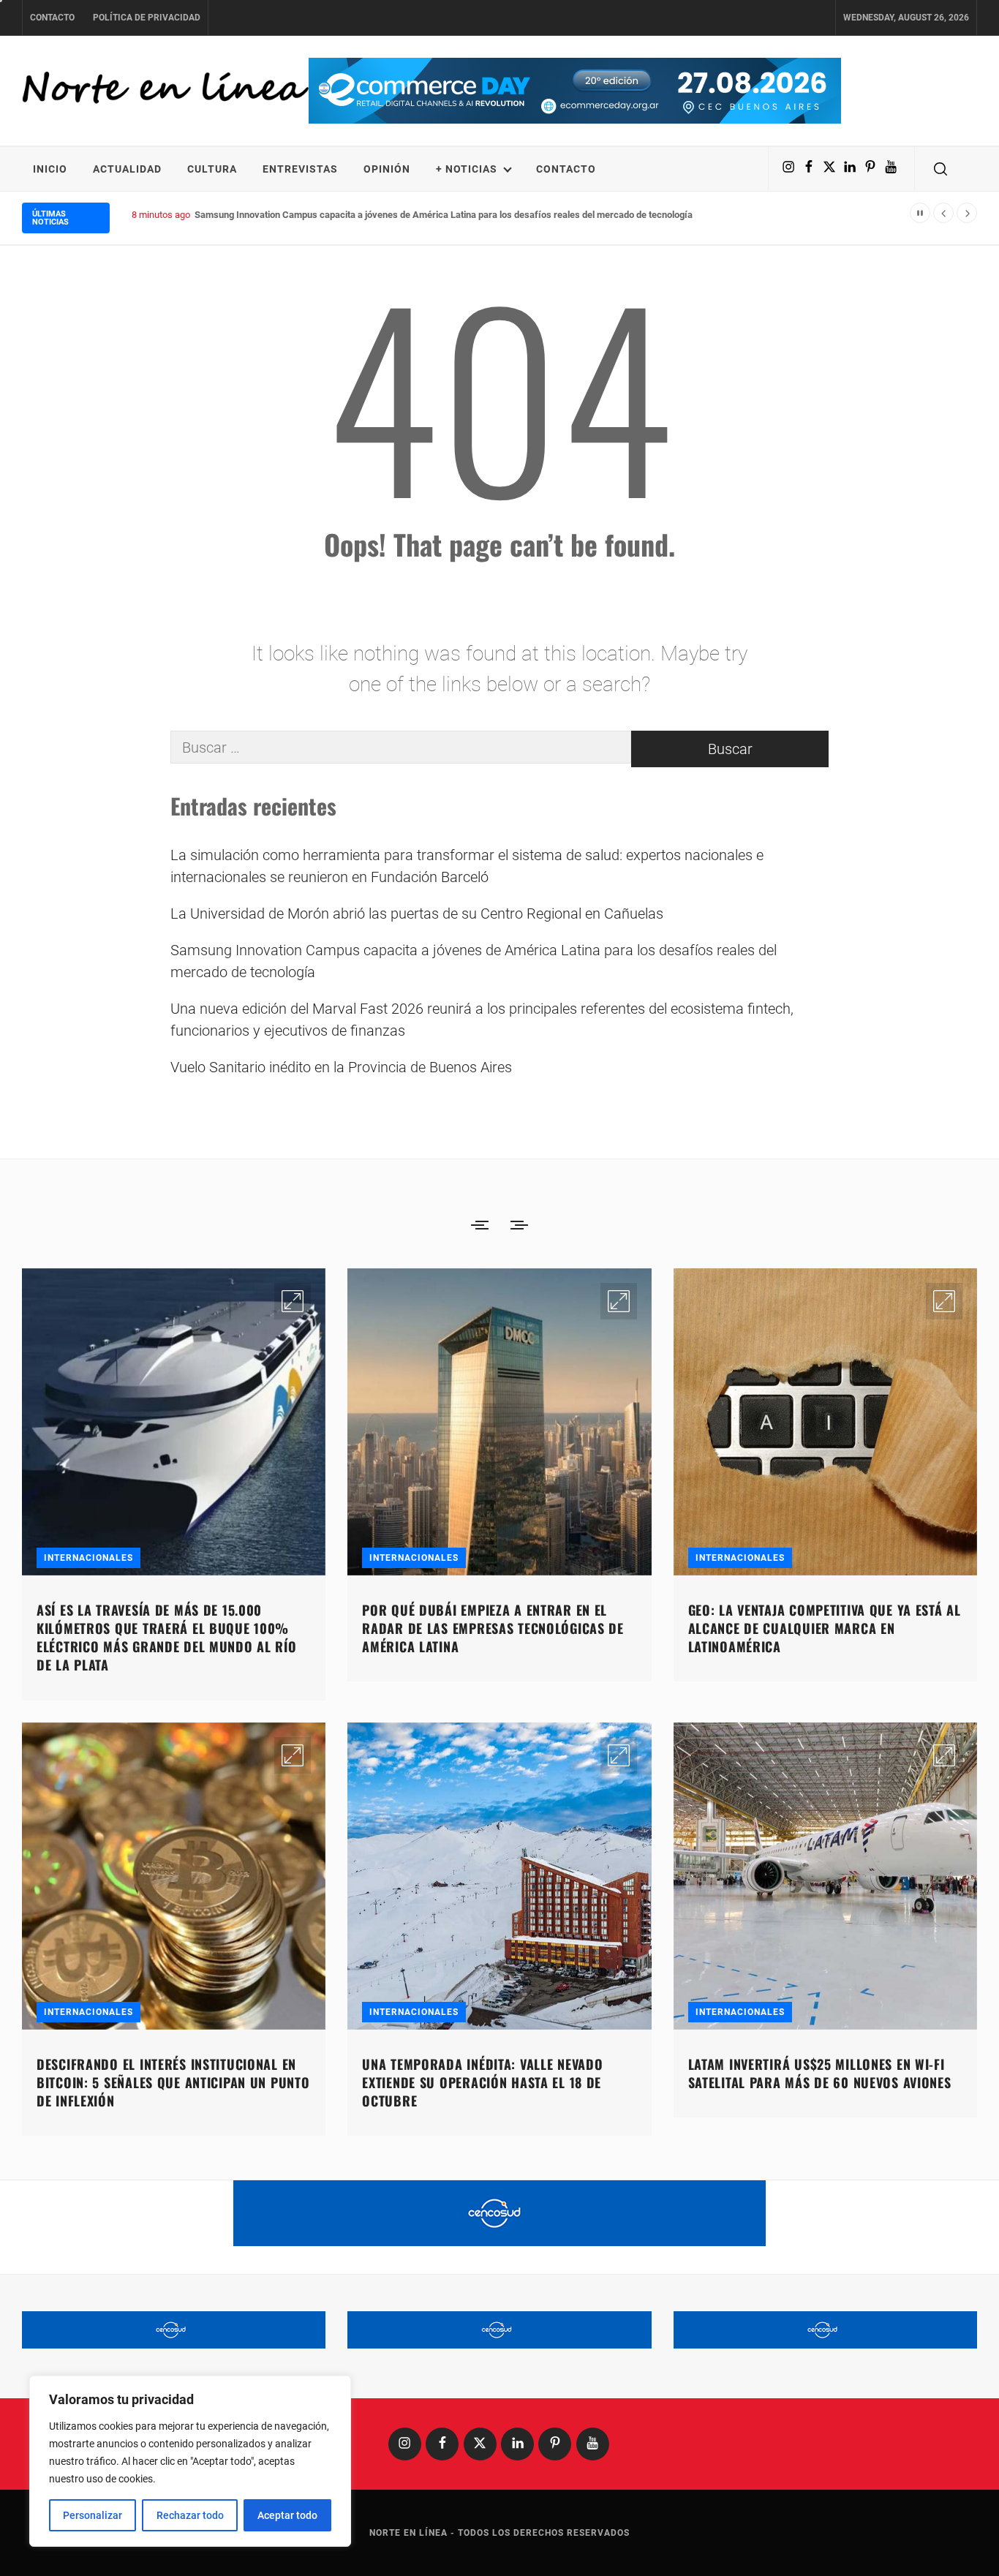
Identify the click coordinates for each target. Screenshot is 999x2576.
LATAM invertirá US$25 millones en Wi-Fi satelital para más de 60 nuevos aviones (820, 2073)
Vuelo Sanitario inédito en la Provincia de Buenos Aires (341, 1067)
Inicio (50, 169)
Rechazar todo (190, 2515)
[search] (940, 169)
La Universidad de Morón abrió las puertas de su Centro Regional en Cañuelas (417, 914)
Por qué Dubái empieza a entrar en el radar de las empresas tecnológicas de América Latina (493, 1628)
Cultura (212, 169)
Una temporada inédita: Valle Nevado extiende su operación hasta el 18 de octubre (482, 2082)
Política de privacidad (147, 18)
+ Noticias (467, 169)
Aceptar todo (287, 2515)
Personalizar (93, 2515)
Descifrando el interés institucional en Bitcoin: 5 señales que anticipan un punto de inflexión (173, 2082)
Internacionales (88, 1558)
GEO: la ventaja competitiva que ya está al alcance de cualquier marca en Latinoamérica (825, 1628)
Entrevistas (300, 169)
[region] (190, 2461)
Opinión (387, 169)
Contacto (52, 18)
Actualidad (127, 169)
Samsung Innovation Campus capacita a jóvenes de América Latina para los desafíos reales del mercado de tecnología (474, 961)
